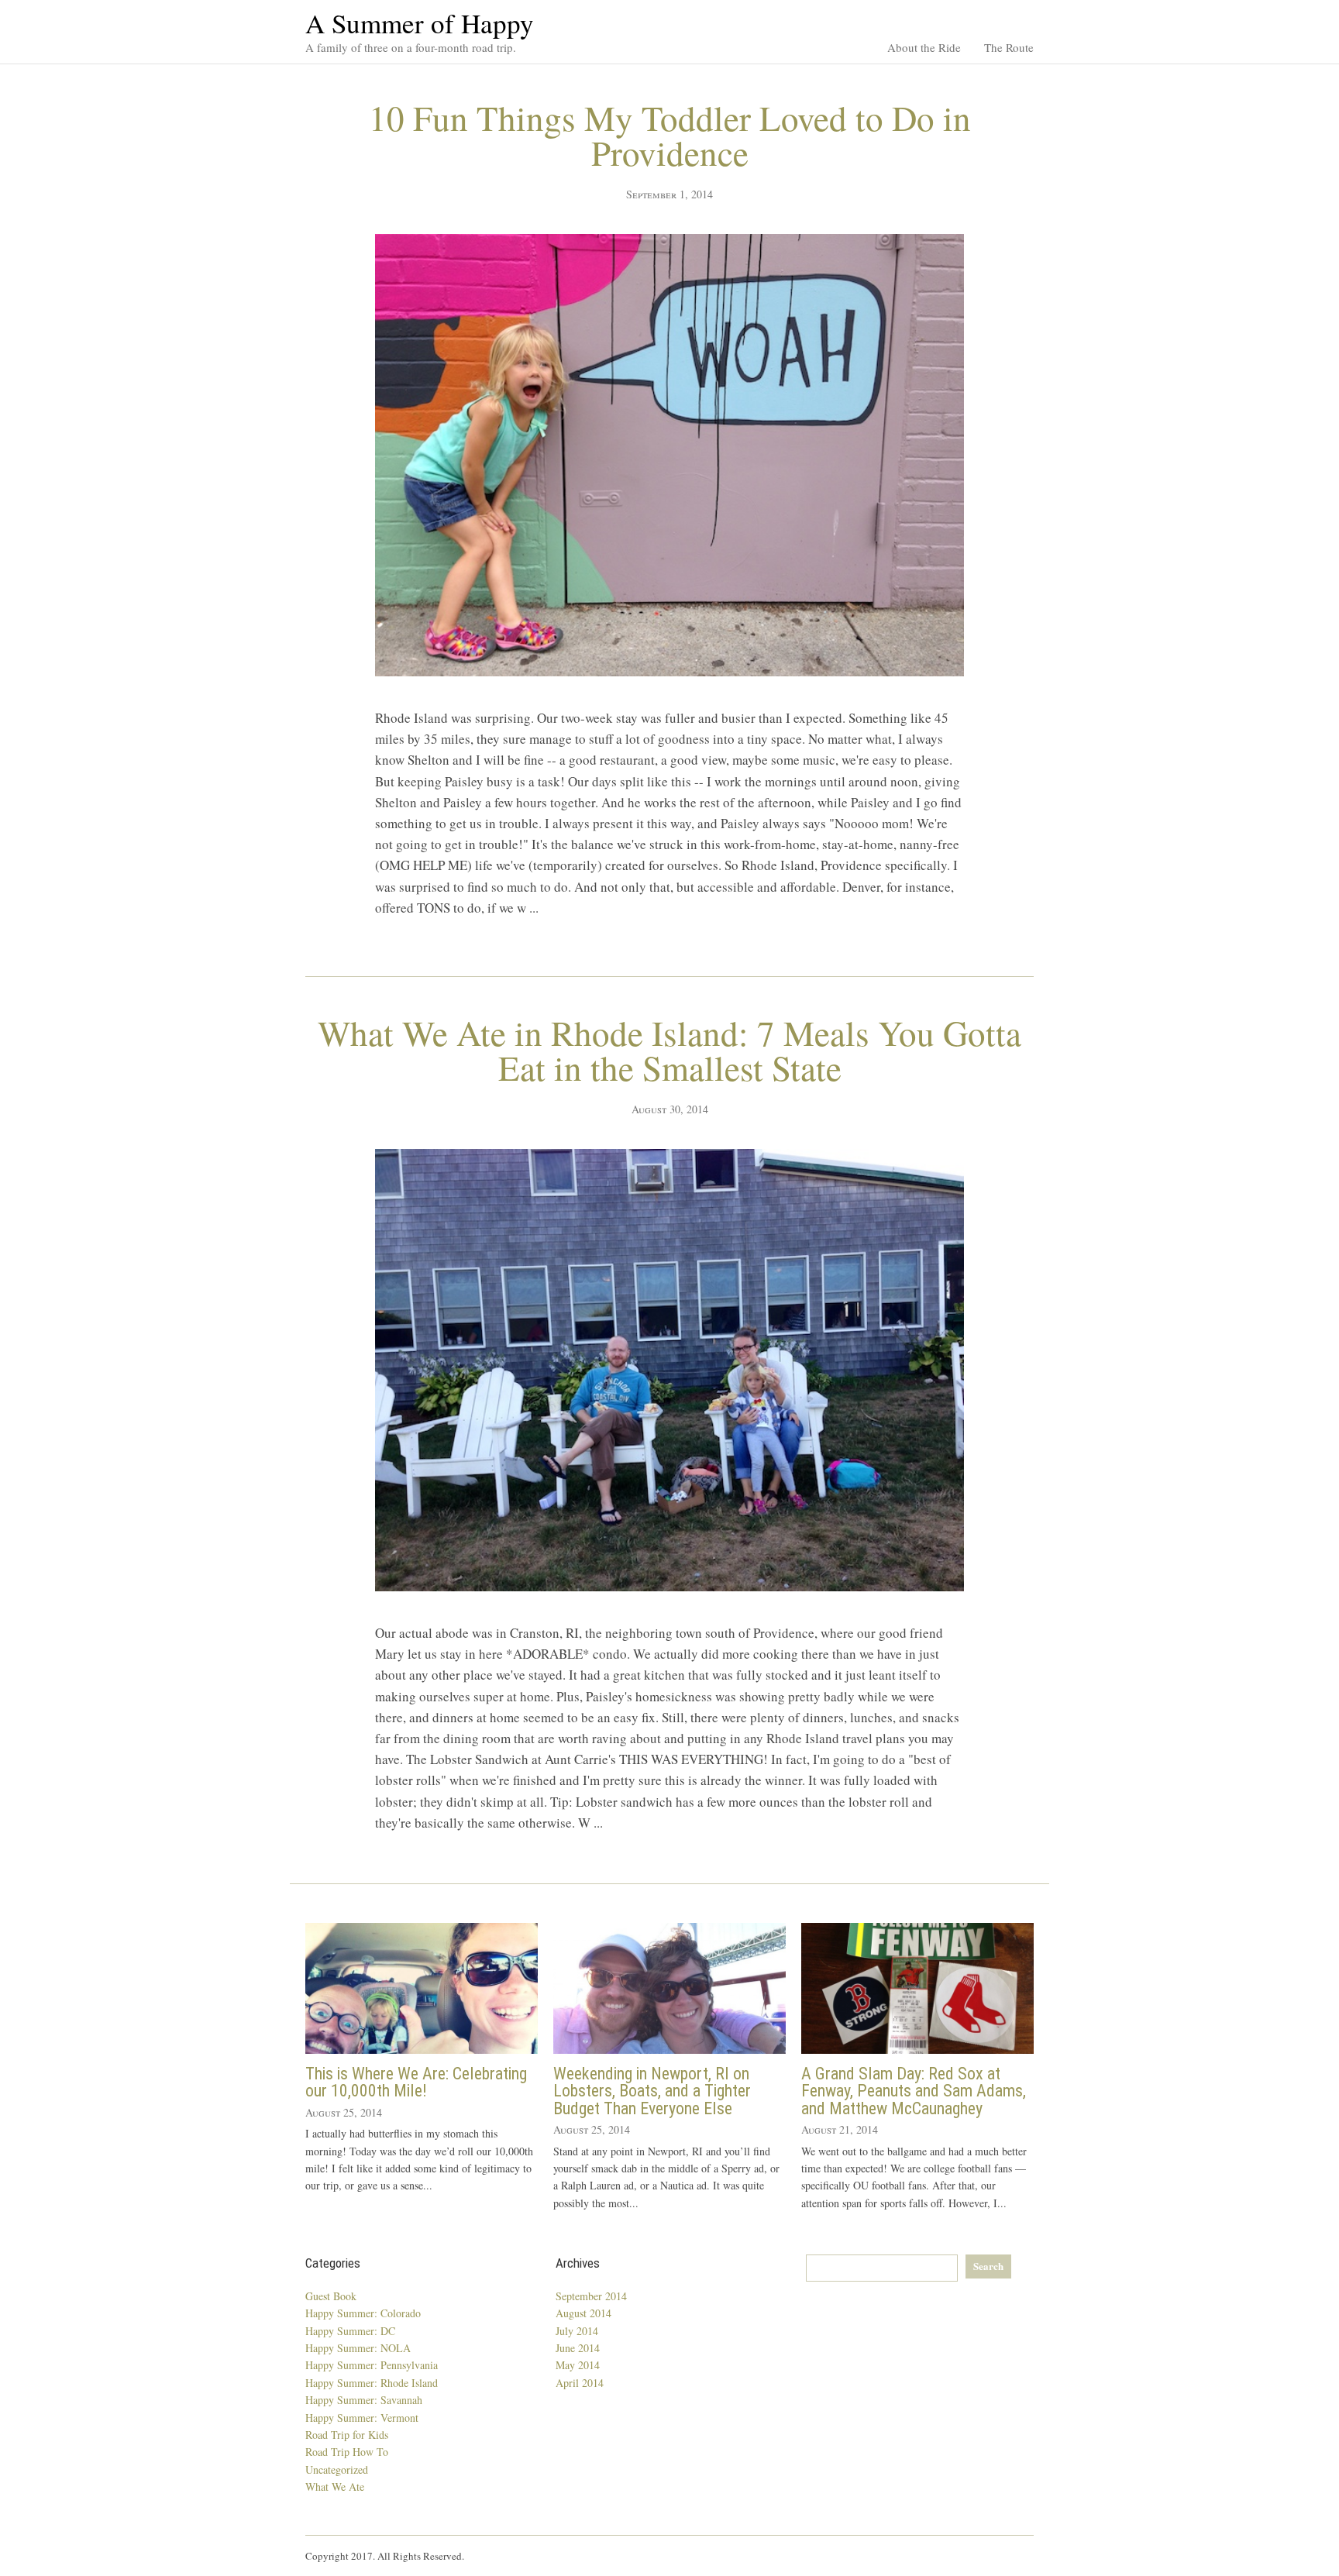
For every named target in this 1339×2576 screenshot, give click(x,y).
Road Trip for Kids (347, 2435)
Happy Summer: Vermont (362, 2418)
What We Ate (335, 2487)
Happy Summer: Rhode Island (372, 2383)
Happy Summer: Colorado (363, 2313)
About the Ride (924, 47)
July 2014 (577, 2331)
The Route (1009, 47)
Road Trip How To (347, 2452)
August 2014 (583, 2313)
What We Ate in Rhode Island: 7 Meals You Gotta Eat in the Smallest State (669, 1050)
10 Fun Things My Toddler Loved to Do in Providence (670, 135)
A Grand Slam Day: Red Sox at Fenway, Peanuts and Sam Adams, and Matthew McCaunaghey (914, 2091)
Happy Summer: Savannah (364, 2400)
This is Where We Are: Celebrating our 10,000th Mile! (416, 2082)
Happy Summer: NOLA (358, 2348)
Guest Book (331, 2296)
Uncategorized (337, 2469)
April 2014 (580, 2383)
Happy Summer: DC (350, 2331)
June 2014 (578, 2348)
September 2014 (591, 2296)
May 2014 (578, 2365)
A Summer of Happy (420, 23)
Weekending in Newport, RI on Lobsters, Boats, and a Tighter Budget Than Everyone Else (652, 2091)
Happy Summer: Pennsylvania (372, 2365)
